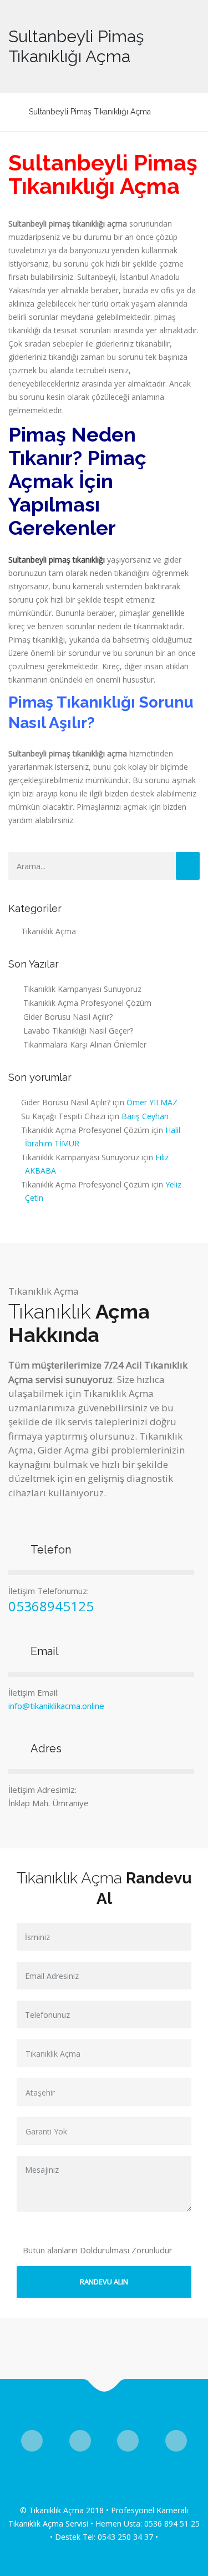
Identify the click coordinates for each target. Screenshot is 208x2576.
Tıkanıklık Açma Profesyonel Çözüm (87, 1003)
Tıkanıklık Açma (49, 931)
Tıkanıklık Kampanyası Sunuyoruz (82, 989)
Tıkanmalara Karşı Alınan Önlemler (85, 1044)
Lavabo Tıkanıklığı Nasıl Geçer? (78, 1031)
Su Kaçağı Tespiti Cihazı (63, 1116)
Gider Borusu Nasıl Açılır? (68, 1017)
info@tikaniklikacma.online (56, 1706)
